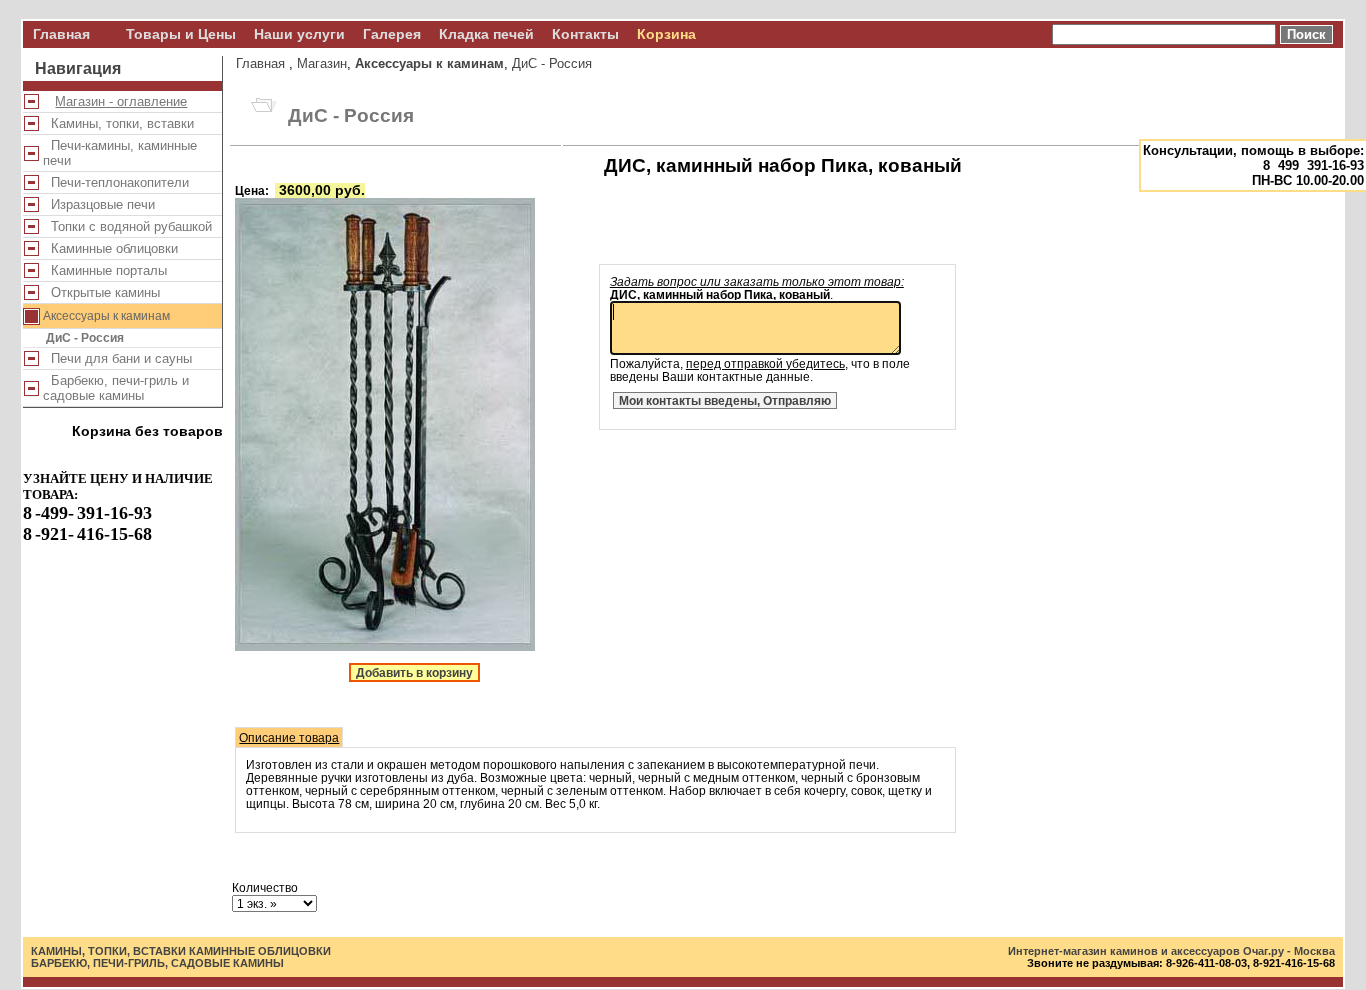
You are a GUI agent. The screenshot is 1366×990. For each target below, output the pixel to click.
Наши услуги (299, 34)
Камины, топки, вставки (118, 123)
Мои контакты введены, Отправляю (725, 400)
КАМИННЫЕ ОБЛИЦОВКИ (260, 951)
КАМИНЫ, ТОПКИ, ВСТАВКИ (108, 951)
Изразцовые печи (99, 204)
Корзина (666, 34)
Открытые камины (101, 292)
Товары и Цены (181, 34)
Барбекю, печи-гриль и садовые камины (116, 388)
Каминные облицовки (110, 248)
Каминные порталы (105, 270)
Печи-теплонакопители (116, 182)
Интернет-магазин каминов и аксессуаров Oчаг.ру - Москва (1171, 951)
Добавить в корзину (414, 672)
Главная (61, 34)
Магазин (322, 63)
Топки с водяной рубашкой (127, 226)
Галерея (392, 34)
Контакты (585, 34)
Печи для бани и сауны (117, 358)
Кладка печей (486, 34)
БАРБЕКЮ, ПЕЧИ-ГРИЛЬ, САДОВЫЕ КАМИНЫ (157, 963)
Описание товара (289, 737)
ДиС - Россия (85, 338)
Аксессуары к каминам (103, 316)
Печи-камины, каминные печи (120, 153)
